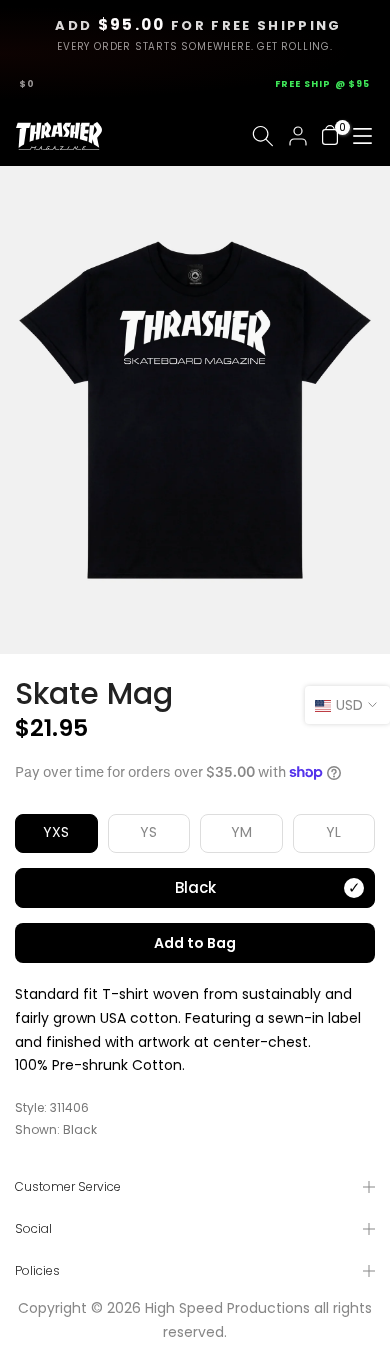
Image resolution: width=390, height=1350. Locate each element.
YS (148, 832)
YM (241, 832)
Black (195, 887)
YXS (56, 832)
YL (333, 832)
